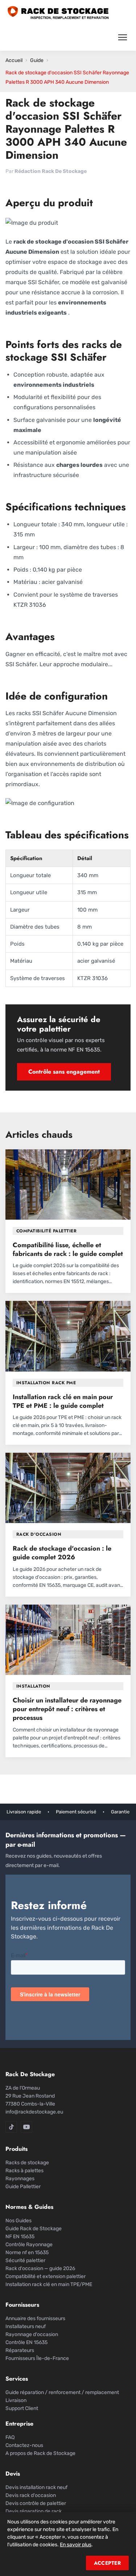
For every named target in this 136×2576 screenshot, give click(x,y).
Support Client (22, 2408)
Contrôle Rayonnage (29, 2245)
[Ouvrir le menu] (123, 37)
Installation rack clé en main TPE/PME (49, 2284)
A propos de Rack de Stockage (40, 2453)
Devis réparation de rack (34, 2511)
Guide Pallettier (23, 2187)
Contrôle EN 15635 (26, 2342)
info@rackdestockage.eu (34, 2112)
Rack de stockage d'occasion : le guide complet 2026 (62, 1553)
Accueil (14, 60)
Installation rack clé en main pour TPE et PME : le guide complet (63, 1401)
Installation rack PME (46, 1383)
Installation (33, 1686)
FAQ (10, 2437)
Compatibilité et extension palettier (46, 2276)
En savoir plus (76, 2545)
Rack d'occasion (39, 1534)
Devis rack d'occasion (31, 2495)
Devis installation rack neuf (36, 2487)
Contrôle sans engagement (64, 1072)
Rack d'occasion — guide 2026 (40, 2268)
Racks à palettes (24, 2171)
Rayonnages (20, 2179)
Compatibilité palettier (46, 1231)
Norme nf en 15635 (27, 2253)
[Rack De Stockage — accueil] (58, 13)
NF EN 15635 (20, 2237)
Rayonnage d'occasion (32, 2334)
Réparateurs (20, 2350)
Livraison (16, 2400)
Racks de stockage (27, 2163)
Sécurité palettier (25, 2260)
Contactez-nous (24, 2445)
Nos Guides (18, 2221)
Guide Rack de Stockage (34, 2229)
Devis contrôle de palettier (36, 2503)
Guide (37, 60)
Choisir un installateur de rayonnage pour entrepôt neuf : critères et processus (67, 1709)
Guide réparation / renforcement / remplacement (62, 2392)
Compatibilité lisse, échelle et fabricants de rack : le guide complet (68, 1249)
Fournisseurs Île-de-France (37, 2358)
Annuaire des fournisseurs (35, 2318)
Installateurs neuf (26, 2326)
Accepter (107, 2563)
